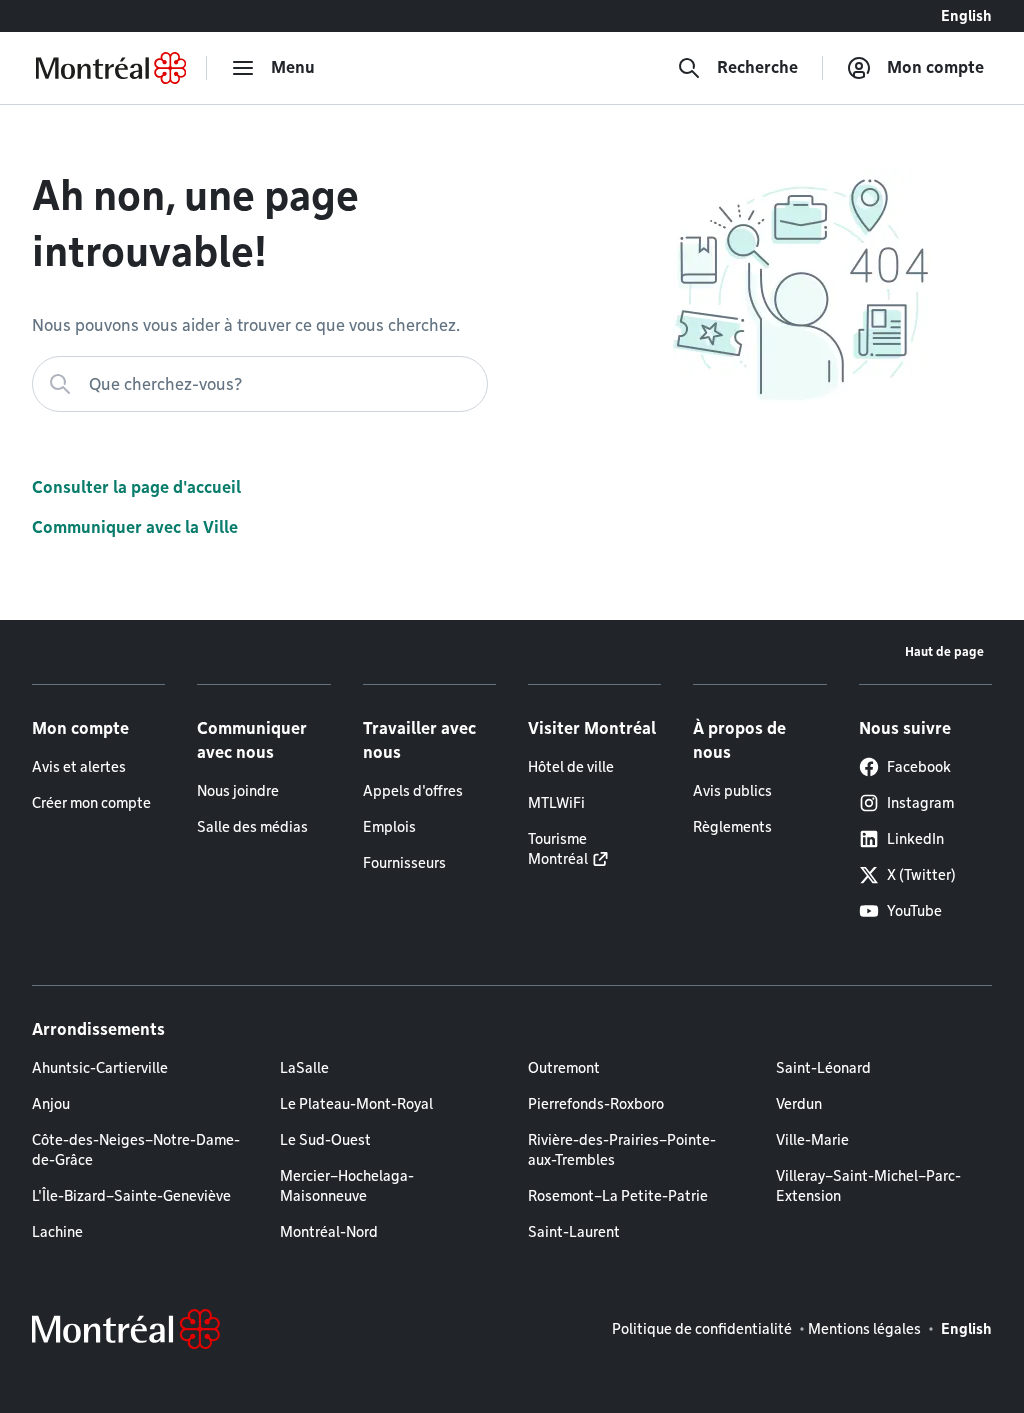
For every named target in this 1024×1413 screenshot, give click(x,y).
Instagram (920, 803)
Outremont (564, 1068)
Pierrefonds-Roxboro (596, 1104)
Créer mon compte (91, 803)
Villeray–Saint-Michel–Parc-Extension (868, 1186)
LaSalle (304, 1068)
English (966, 16)
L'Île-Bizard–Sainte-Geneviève (131, 1196)
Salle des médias (252, 827)
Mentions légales (864, 1329)
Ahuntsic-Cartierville (100, 1068)
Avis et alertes (79, 767)
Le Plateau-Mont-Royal (356, 1104)
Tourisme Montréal (558, 849)
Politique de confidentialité (702, 1329)
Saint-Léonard (823, 1068)
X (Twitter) (921, 875)
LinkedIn (915, 839)
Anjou (51, 1104)
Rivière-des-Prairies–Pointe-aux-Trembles (622, 1150)
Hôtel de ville (571, 767)
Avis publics (732, 791)
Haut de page (944, 651)
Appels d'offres (413, 791)
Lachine (57, 1232)
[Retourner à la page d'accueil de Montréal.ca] (111, 68)
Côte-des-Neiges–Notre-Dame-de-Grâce (136, 1150)
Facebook (919, 767)
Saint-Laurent (574, 1232)
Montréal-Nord (329, 1232)
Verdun (799, 1104)
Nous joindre (238, 791)
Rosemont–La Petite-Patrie (618, 1196)
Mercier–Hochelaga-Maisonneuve (347, 1186)
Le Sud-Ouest (325, 1140)
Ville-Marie (812, 1140)
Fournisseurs (404, 863)
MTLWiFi (556, 803)
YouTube (914, 911)
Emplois (389, 827)
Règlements (732, 827)
